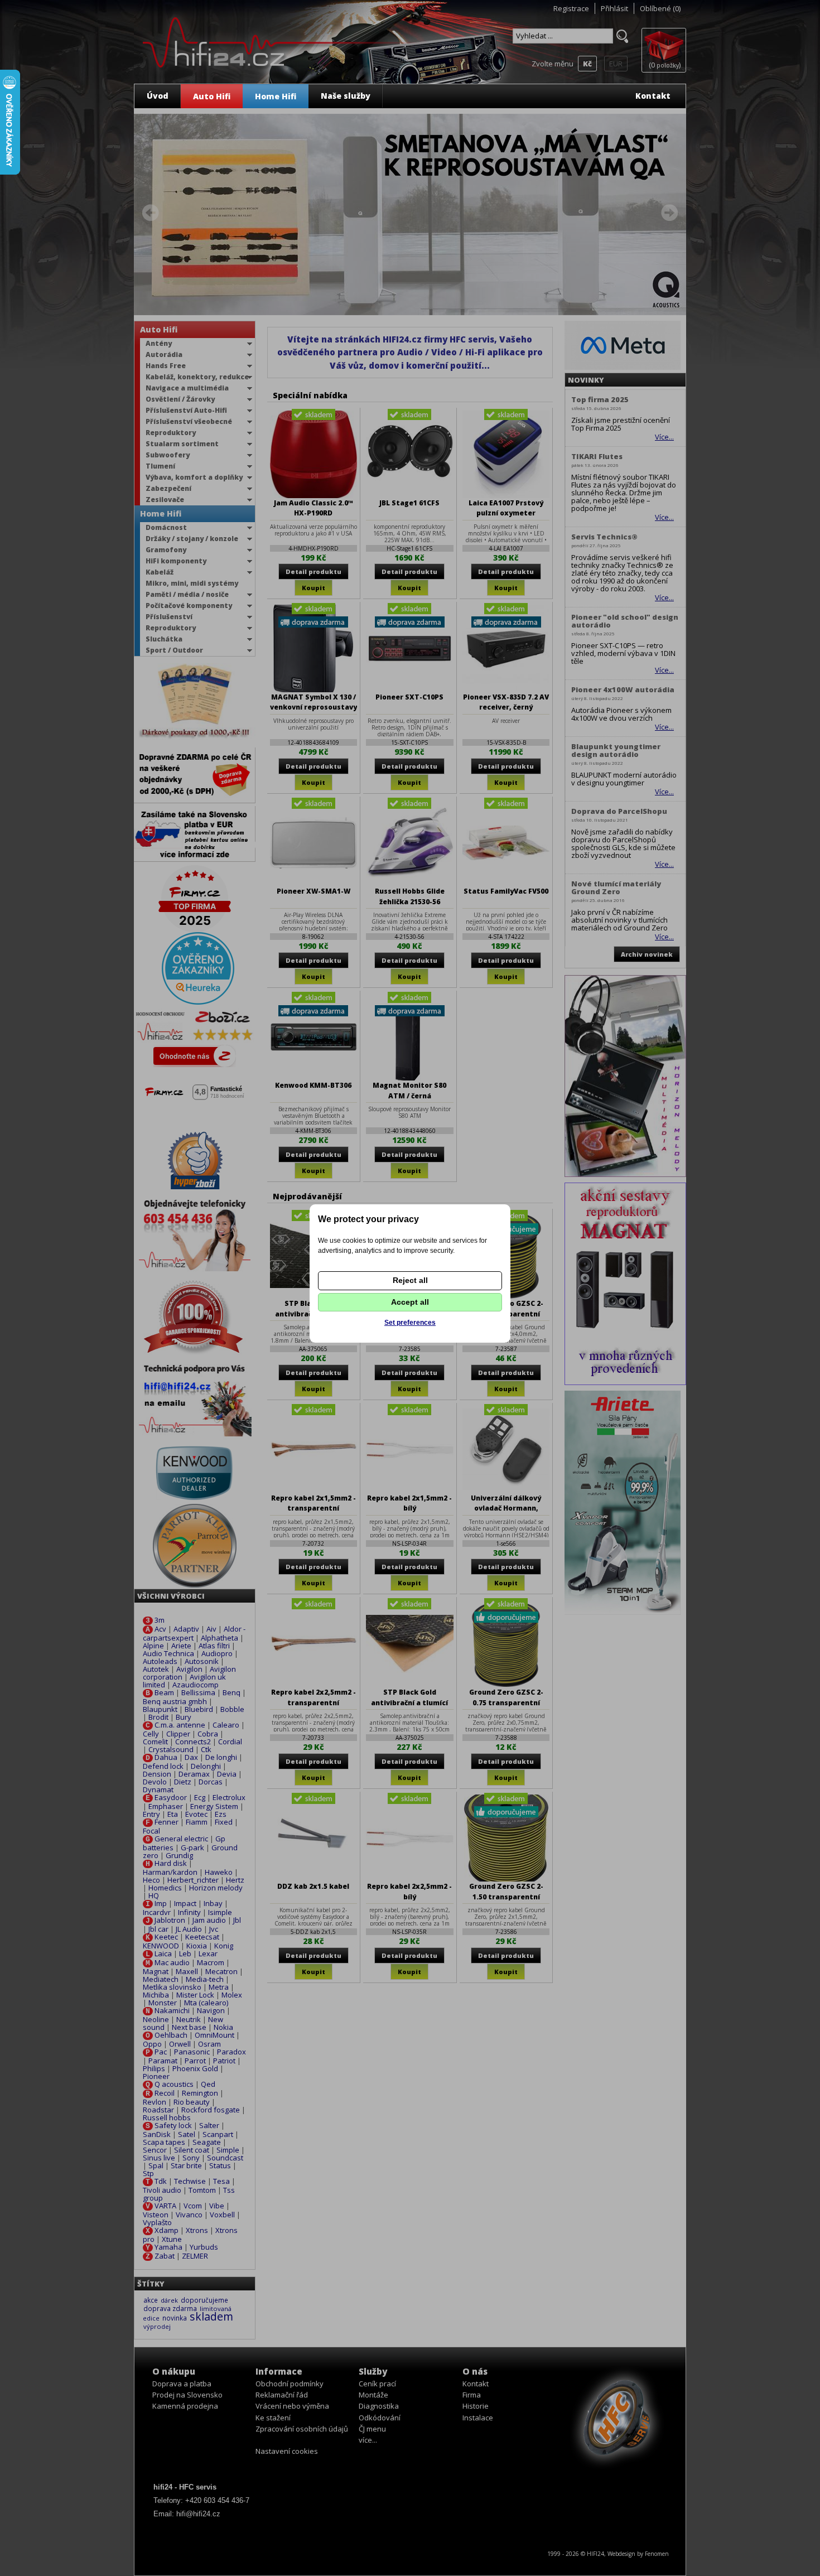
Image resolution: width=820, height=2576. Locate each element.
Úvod (158, 96)
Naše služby (346, 96)
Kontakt (653, 96)
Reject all (410, 1280)
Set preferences (410, 1323)
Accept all (410, 1302)
